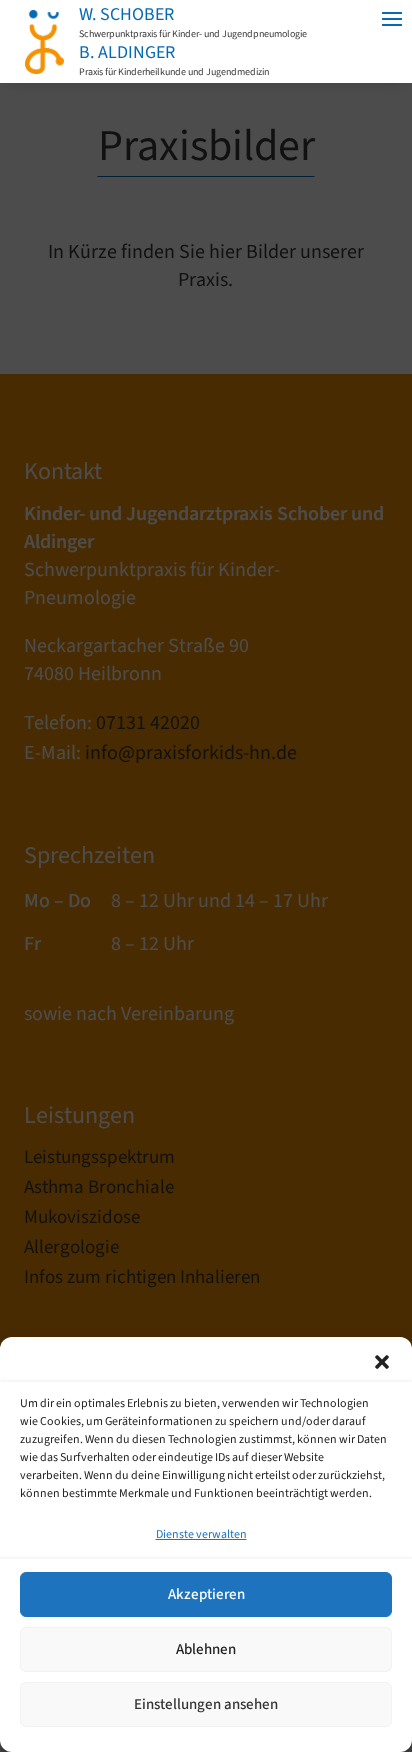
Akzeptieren (206, 1594)
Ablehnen (206, 1649)
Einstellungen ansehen (206, 1704)
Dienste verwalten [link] (201, 1534)
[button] (382, 1362)
